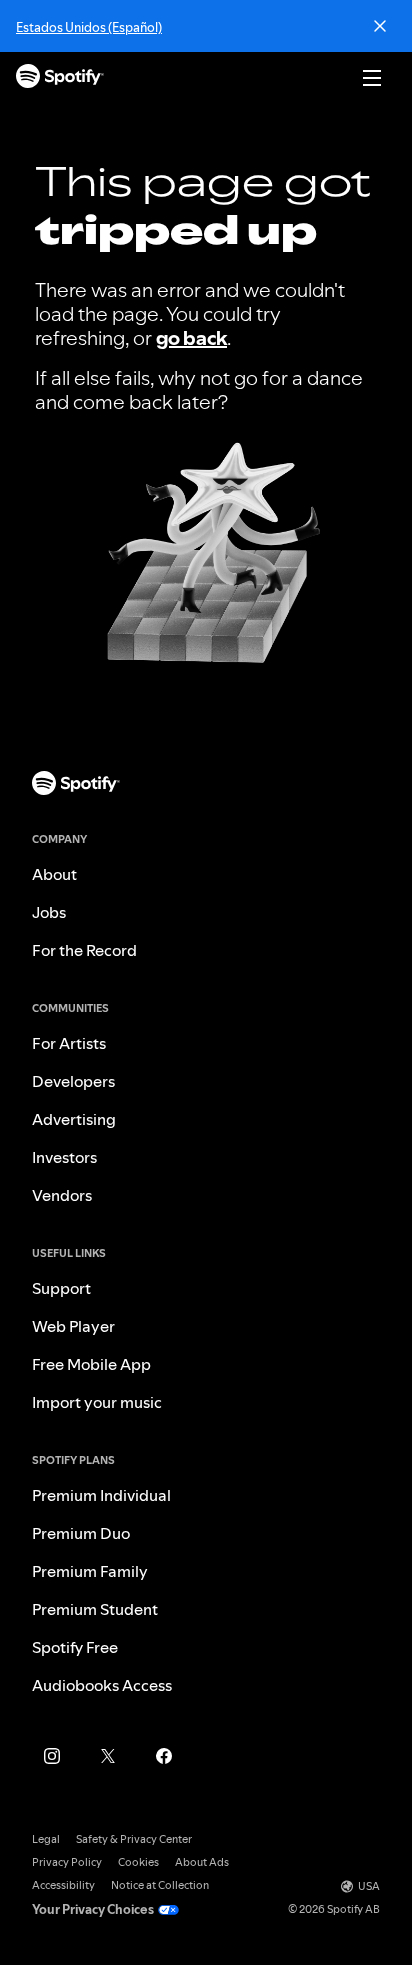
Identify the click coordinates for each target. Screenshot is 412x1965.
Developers (73, 1081)
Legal (46, 1839)
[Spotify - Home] (60, 78)
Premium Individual (101, 1495)
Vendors (62, 1195)
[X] (108, 1756)
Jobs (49, 912)
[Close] (380, 26)
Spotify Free (75, 1647)
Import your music (97, 1402)
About (54, 874)
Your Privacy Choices (93, 1909)
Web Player (73, 1326)
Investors (64, 1157)
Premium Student (95, 1609)
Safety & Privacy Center (134, 1839)
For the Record (84, 950)
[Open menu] (372, 78)
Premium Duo (81, 1533)
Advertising (74, 1119)
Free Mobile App (91, 1364)
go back (191, 338)
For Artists (69, 1043)
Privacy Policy (67, 1862)
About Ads (202, 1862)
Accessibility (63, 1885)
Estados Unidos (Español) (89, 27)
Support (61, 1288)
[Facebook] (164, 1756)
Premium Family (90, 1571)
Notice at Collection (160, 1885)
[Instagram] (52, 1756)
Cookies (138, 1862)
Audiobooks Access (102, 1685)
